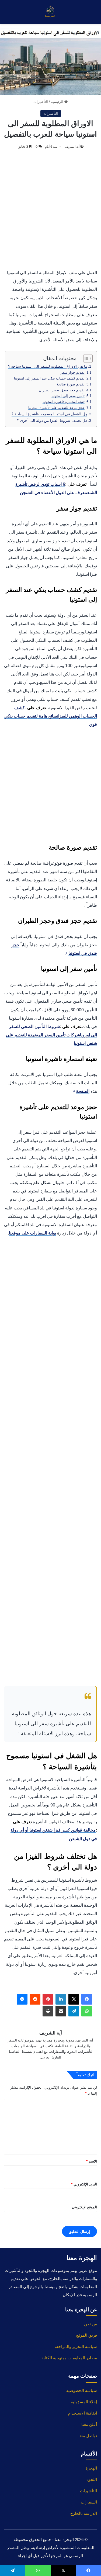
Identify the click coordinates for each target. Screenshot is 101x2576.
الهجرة (91, 2468)
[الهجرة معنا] (51, 12)
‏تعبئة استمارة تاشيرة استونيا (64, 402)
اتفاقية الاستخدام (83, 2413)
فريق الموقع (87, 2335)
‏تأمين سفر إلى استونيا (68, 396)
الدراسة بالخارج (84, 2513)
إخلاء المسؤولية (84, 2402)
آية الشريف (72, 146)
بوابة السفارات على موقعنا (32, 1233)
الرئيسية (58, 102)
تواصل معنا (88, 2436)
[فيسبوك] (87, 1999)
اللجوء (92, 2479)
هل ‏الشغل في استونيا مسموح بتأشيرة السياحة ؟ (49, 414)
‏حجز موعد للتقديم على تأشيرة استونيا (56, 408)
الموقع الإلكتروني (84, 2207)
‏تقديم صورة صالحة (71, 384)
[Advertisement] (50, 210)
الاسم (91, 2161)
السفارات (89, 2502)
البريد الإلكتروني (84, 2184)
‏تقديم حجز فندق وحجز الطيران (62, 390)
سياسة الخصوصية (82, 2390)
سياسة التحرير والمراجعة (76, 2346)
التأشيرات (41, 102)
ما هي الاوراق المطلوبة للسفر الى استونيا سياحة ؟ (48, 366)
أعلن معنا (89, 2424)
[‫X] (74, 1999)
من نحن (90, 2324)
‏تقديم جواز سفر (73, 372)
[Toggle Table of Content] (85, 358)
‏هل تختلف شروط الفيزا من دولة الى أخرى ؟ (52, 420)
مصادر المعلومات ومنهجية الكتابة (69, 2358)
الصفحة (81, 1091)
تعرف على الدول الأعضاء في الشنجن (53, 493)
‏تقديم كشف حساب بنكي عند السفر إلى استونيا (49, 378)
